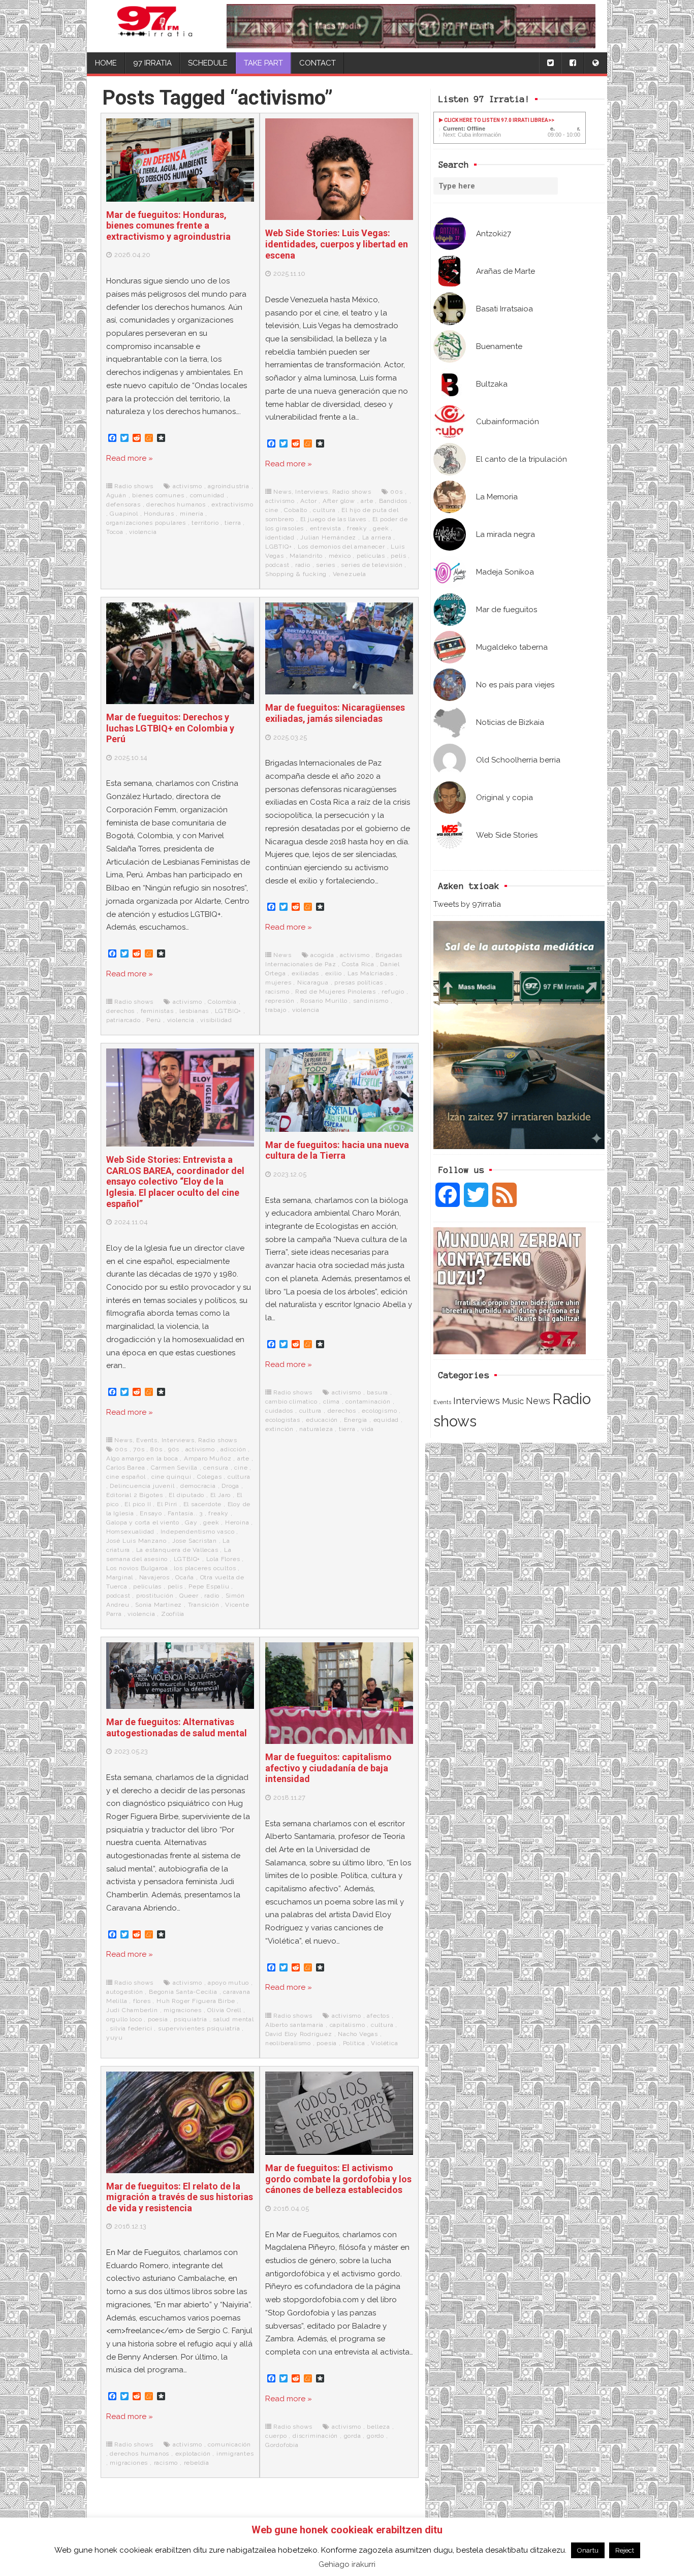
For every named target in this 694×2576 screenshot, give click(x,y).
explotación (193, 2454)
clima (332, 1402)
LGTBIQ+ (228, 1011)
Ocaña (185, 1577)
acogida (322, 955)
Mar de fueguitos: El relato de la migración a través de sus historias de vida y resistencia (180, 2197)
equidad (386, 1420)
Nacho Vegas (358, 2034)
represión (280, 1001)
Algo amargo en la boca (142, 1458)
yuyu (115, 2038)
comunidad (207, 495)
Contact (318, 63)
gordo (375, 2436)
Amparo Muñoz (208, 1458)
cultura (324, 510)
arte (367, 501)
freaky (357, 528)
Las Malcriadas (371, 973)
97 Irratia (152, 63)
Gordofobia (282, 2445)
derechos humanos (176, 504)
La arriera (377, 537)
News (538, 1401)
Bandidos (393, 501)
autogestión (125, 1992)
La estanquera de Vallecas (177, 1550)
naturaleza (316, 1429)
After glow (339, 501)
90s (174, 1449)
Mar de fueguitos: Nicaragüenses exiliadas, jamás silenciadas (335, 713)
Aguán (116, 495)
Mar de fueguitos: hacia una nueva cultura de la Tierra (337, 1150)
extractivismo (232, 504)
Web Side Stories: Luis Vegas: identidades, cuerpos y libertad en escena (337, 244)
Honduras (159, 514)
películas (371, 556)
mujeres (278, 982)
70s (139, 1449)
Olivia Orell (224, 2010)
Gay (191, 1522)
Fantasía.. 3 (185, 1513)
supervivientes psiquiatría (199, 2028)
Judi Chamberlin (132, 2010)
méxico (340, 556)
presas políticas (359, 982)
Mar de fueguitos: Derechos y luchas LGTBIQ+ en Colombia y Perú (170, 728)
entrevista (326, 528)
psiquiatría (191, 2019)
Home (106, 63)
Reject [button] (625, 2550)
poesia (158, 2019)
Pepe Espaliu (209, 1586)
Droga (230, 1486)
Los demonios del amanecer (341, 547)
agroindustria (228, 486)
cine (272, 510)
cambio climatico (291, 1402)
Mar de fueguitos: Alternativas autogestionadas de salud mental (177, 1727)
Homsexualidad (130, 1532)
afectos (378, 2016)
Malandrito (306, 556)
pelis (398, 556)
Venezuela (350, 574)
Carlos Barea (126, 1468)
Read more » (130, 458)
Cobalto (296, 510)
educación (322, 1420)
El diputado (186, 1495)
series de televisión (372, 565)
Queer (189, 1596)
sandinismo (371, 1001)
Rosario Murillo (324, 1001)
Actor (308, 501)
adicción (233, 1449)
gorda (353, 2436)
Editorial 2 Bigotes (135, 1495)
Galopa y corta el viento (143, 1522)
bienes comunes (158, 495)
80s (156, 1449)
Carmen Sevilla (174, 1468)
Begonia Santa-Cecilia (183, 1992)
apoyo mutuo (228, 1983)
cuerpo (276, 2436)
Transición (204, 1605)
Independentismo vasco (198, 1532)
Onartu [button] (588, 2550)
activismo (187, 486)
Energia (356, 1420)
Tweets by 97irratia (467, 904)
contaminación (368, 1402)
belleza (378, 2427)
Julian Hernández (328, 537)
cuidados (279, 1411)
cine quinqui (171, 1477)
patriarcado (123, 1020)
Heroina (237, 1522)
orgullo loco (124, 2019)
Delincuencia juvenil (142, 1486)
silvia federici (131, 2028)
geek (381, 528)
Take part (263, 63)
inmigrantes (235, 2454)
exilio (334, 973)
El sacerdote (203, 1504)
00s (396, 492)
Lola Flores (223, 1559)
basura (377, 1392)
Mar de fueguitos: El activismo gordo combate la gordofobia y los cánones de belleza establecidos (338, 2179)
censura (216, 1468)
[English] (595, 63)
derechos (120, 1011)
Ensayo (151, 1513)
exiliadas (305, 973)
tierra (233, 523)
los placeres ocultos (205, 1568)
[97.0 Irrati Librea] (155, 26)
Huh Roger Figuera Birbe (196, 2001)
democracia (198, 1486)
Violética (384, 2043)
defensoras (123, 504)
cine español (126, 1477)
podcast (277, 565)
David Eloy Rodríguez (299, 2034)
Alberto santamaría (294, 2025)
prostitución (155, 1596)
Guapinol (124, 514)
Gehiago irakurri (347, 2564)
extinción (279, 1429)
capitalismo (348, 2025)
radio (303, 565)
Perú (154, 1020)
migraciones (183, 2010)
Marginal (120, 1577)
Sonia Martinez (159, 1605)
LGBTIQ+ (279, 547)
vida (368, 1429)
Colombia (222, 1002)
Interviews (477, 1401)
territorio (205, 523)
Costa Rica (358, 964)
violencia (143, 532)
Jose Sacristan (195, 1541)
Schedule (208, 63)
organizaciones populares (146, 523)
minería (192, 514)
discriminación (315, 2436)
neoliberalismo (288, 2043)
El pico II (138, 1504)
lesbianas (194, 1011)
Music (513, 1401)
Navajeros (154, 1577)
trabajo (276, 1010)
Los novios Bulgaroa (137, 1568)
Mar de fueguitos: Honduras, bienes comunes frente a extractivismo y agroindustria (168, 226)
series (326, 565)
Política (354, 2043)
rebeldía (197, 2463)
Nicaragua (313, 982)
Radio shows (134, 486)
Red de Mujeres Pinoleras (336, 992)
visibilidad (216, 1020)
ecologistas (283, 1420)
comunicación (229, 2444)
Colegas (210, 1477)
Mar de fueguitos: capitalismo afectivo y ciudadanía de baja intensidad (328, 1768)
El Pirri (167, 1504)
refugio (393, 992)
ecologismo (379, 1411)
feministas (157, 1011)
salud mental (233, 2019)
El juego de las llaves (334, 519)
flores (142, 2001)
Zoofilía (173, 1614)
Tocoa (115, 532)
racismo (277, 992)
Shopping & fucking (296, 574)
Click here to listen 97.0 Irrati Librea (496, 120)
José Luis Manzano (136, 1541)
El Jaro (221, 1495)
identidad (280, 537)
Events (442, 1402)
